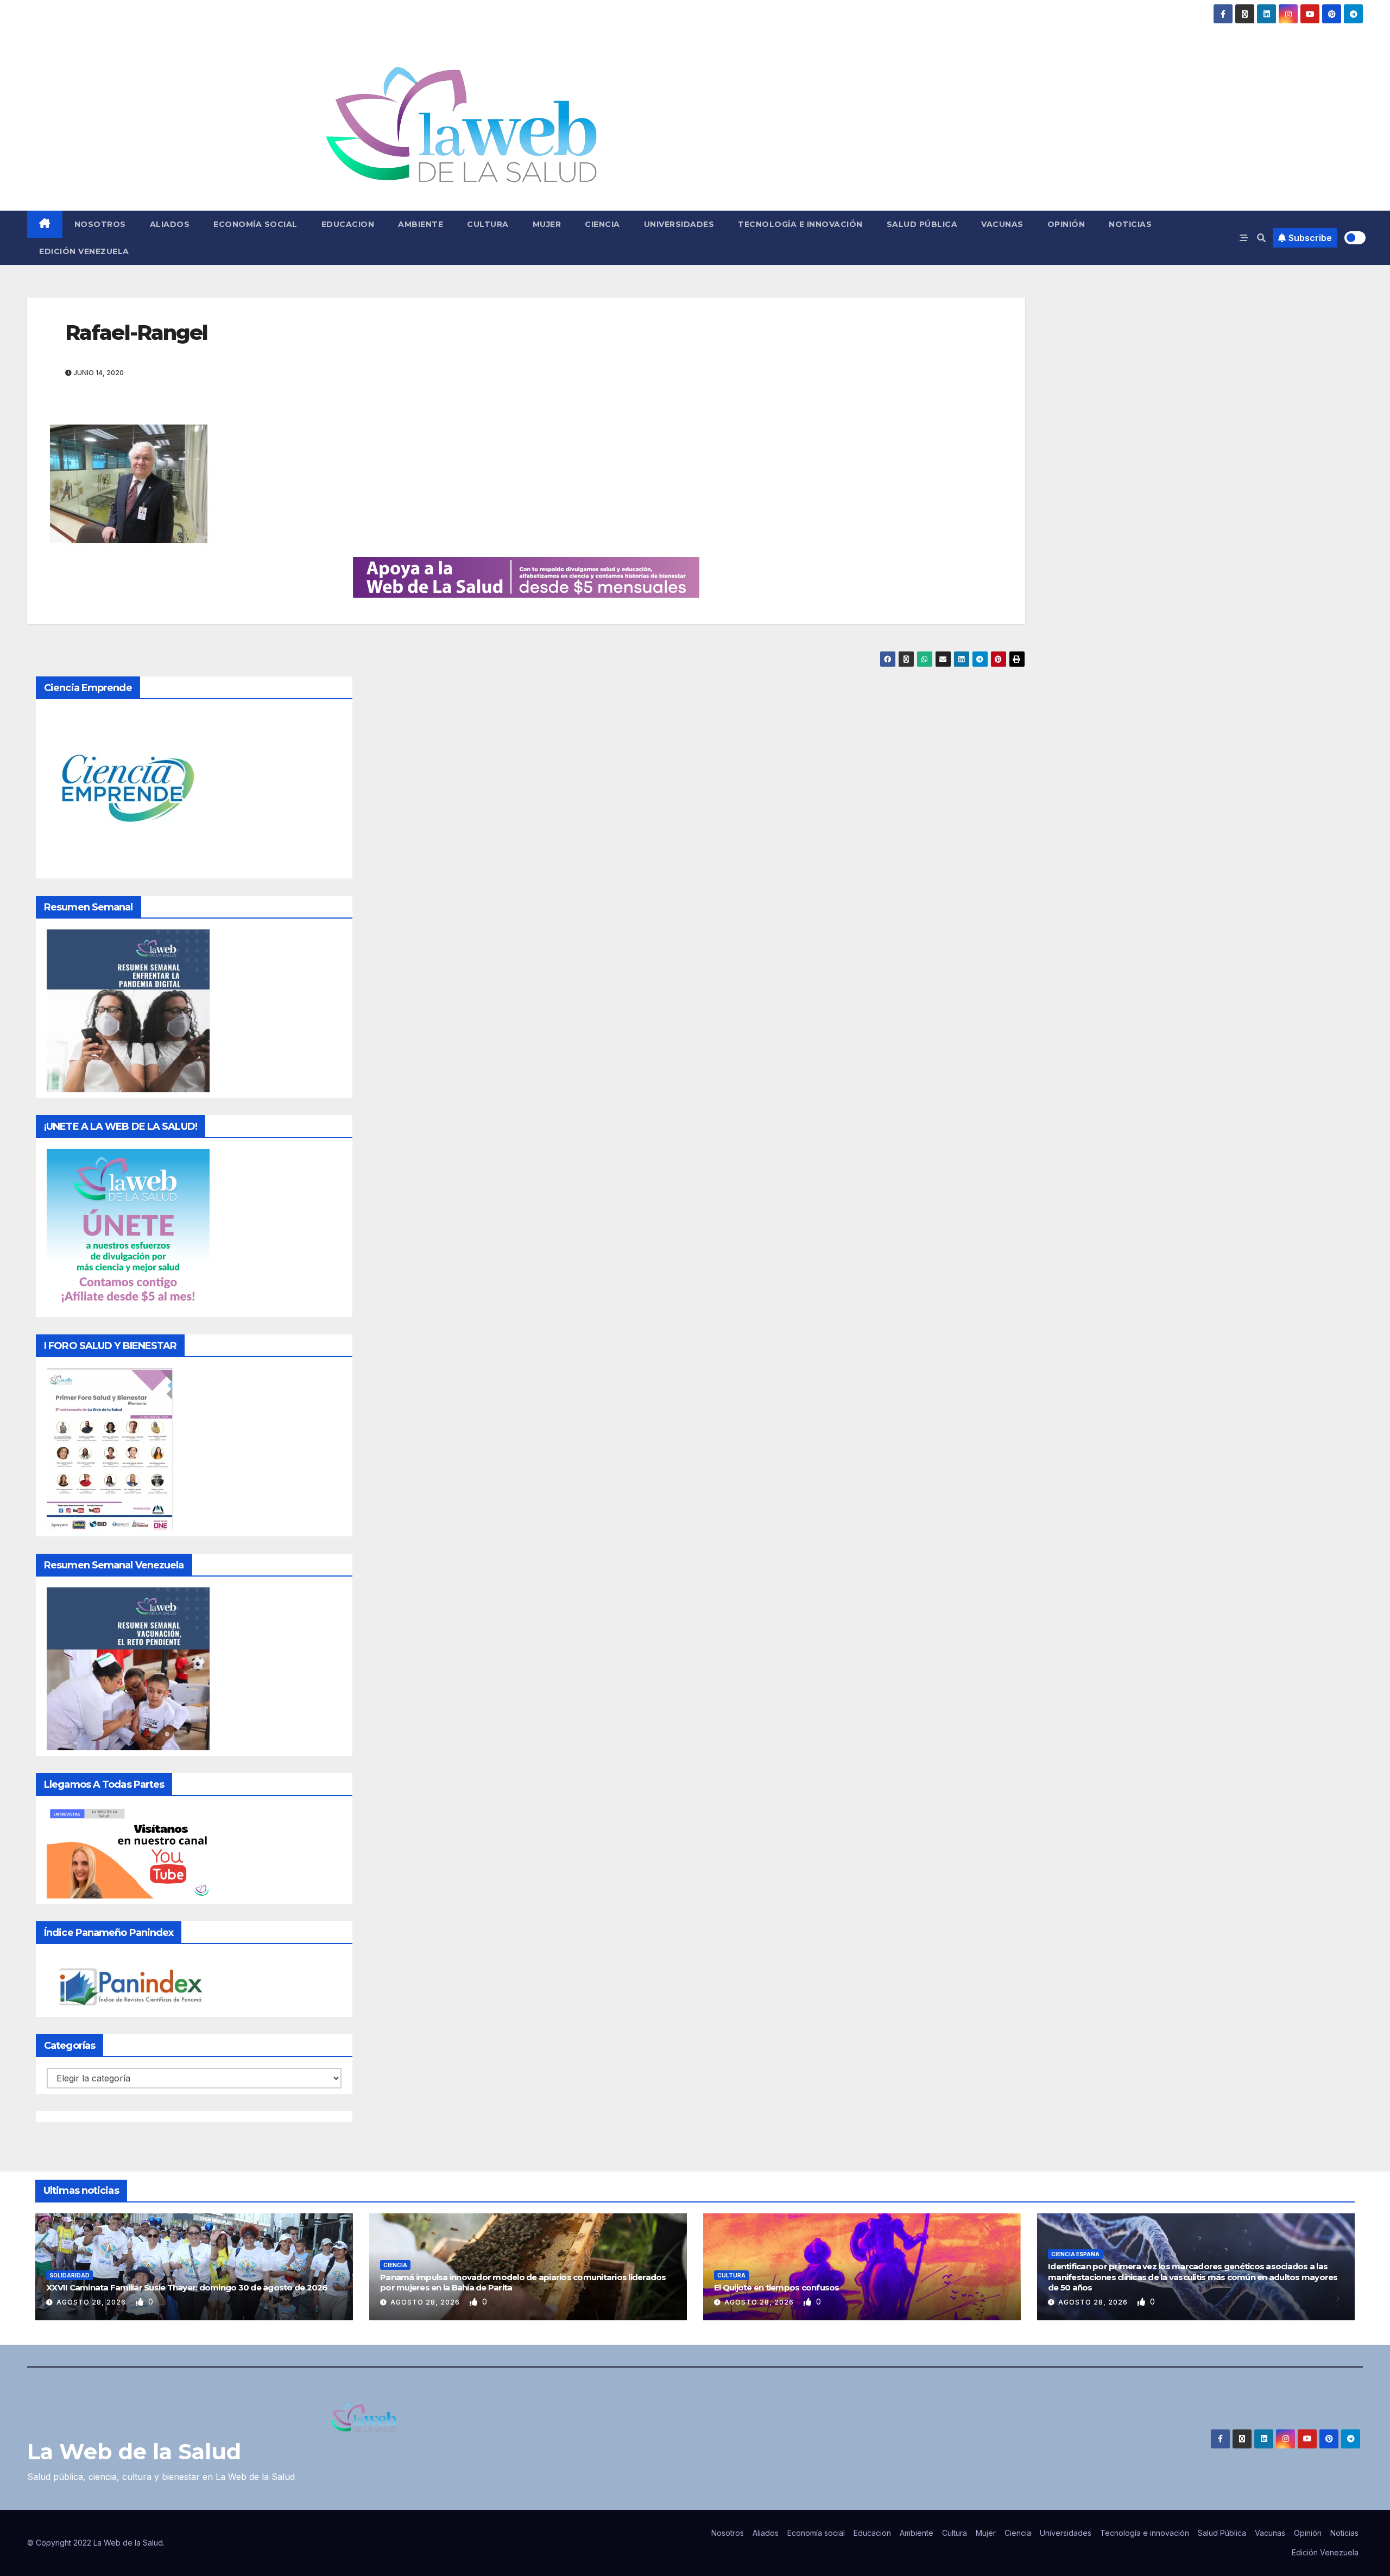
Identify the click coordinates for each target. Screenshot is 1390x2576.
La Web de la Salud (134, 2451)
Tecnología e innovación (800, 224)
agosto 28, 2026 (92, 2302)
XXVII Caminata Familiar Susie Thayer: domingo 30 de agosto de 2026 (187, 2287)
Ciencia (602, 224)
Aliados (170, 224)
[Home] (45, 224)
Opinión (1066, 224)
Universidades (679, 224)
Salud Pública (922, 224)
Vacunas (1002, 224)
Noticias (1130, 224)
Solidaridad (69, 2275)
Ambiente (421, 224)
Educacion (348, 224)
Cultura (488, 224)
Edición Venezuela (84, 251)
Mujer (547, 224)
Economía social (255, 224)
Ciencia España (1075, 2254)
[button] (1261, 238)
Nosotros (100, 224)
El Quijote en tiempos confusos (777, 2287)
